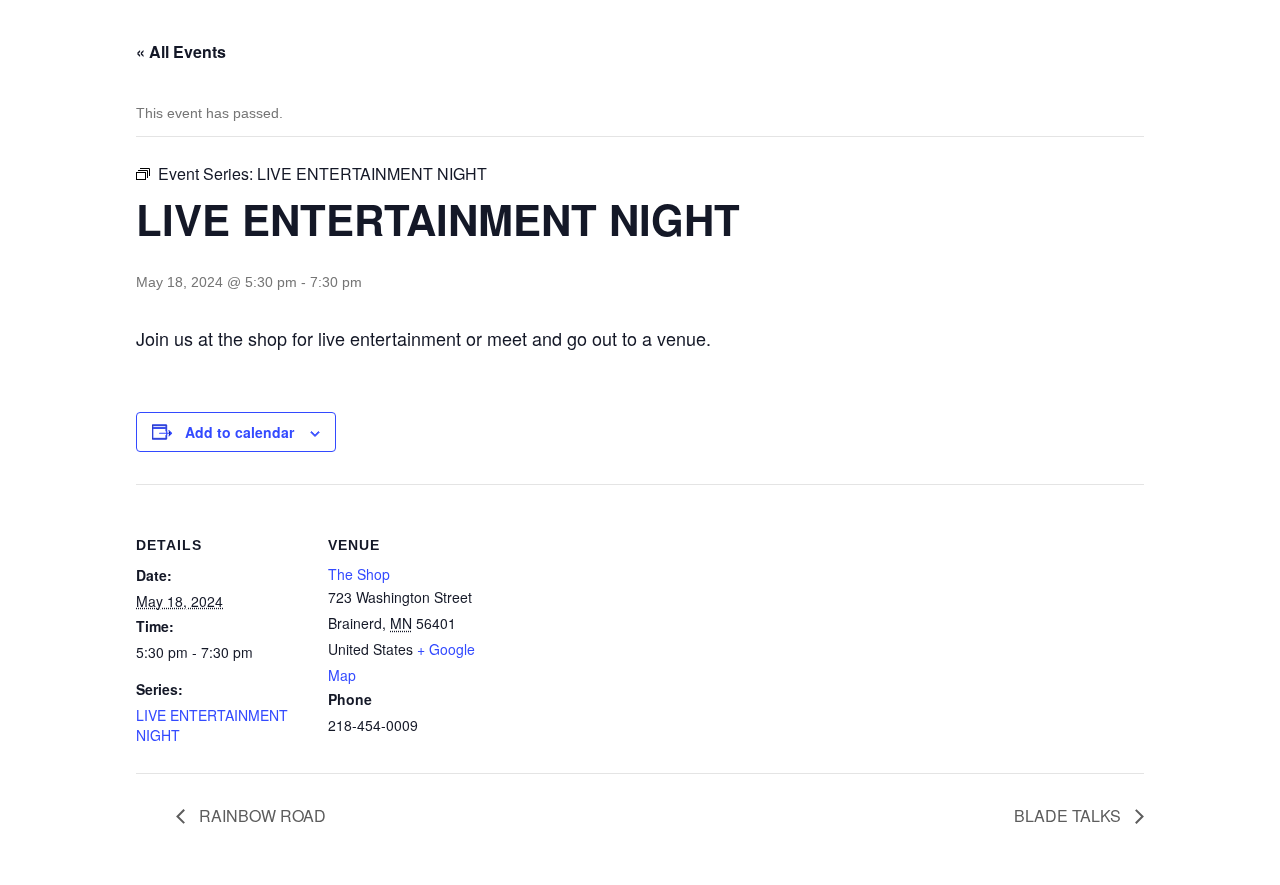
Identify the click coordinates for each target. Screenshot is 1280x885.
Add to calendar (239, 432)
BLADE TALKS (1069, 815)
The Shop (359, 574)
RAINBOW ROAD (260, 815)
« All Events (181, 51)
